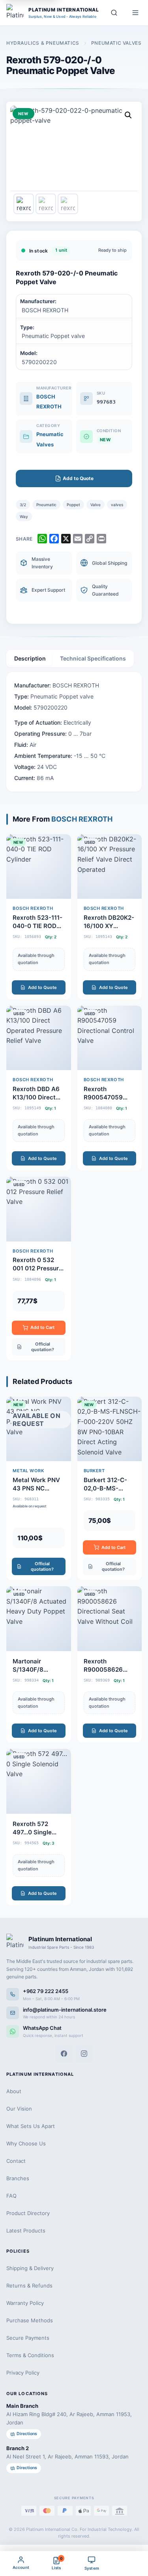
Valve (96, 505)
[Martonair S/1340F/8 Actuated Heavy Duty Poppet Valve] (39, 1664)
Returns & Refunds (29, 2286)
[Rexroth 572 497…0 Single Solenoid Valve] (39, 1827)
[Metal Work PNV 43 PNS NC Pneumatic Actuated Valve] (39, 1488)
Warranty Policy (25, 2303)
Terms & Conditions (30, 2355)
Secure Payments (28, 2338)
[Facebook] (64, 2054)
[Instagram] (84, 2054)
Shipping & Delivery (30, 2268)
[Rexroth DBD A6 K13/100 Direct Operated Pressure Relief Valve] (39, 1088)
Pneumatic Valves (116, 43)
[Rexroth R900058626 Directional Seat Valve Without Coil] (110, 1664)
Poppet (73, 505)
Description (30, 658)
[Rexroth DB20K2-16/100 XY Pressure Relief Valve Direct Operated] (110, 917)
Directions (27, 2434)
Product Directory (28, 2213)
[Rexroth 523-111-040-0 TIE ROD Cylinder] (39, 917)
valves (117, 505)
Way (24, 516)
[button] (128, 115)
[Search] (114, 13)
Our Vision (19, 2109)
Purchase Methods (30, 2320)
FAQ (11, 2196)
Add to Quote (42, 987)
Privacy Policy (23, 2373)
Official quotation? (43, 1347)
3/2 (23, 505)
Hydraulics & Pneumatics (43, 43)
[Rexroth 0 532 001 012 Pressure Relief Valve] (39, 1268)
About (14, 2091)
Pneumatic (46, 505)
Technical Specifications (93, 658)
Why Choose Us (26, 2143)
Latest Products (26, 2231)
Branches (18, 2178)
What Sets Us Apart (31, 2126)
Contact (16, 2161)
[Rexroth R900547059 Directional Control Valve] (110, 1088)
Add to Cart (42, 1327)
